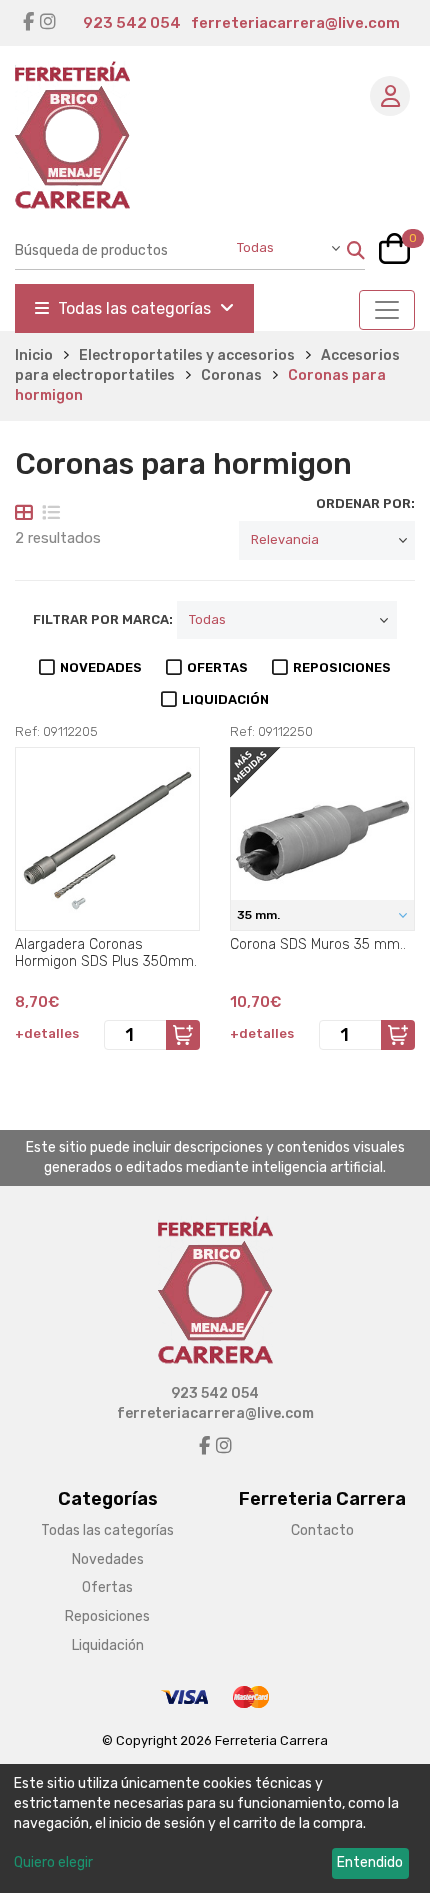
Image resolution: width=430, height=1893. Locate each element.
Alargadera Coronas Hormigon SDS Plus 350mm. (106, 953)
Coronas (231, 375)
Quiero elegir (53, 1862)
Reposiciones (107, 1616)
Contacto (322, 1530)
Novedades (108, 1559)
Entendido (370, 1862)
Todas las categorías (134, 308)
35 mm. (260, 915)
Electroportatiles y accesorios (187, 355)
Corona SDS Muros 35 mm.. (318, 944)
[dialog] (215, 1828)
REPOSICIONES (342, 667)
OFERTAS (217, 667)
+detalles (47, 1033)
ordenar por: (365, 503)
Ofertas (107, 1587)
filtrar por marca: (103, 619)
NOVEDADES (101, 667)
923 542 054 (132, 23)
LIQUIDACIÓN (225, 699)
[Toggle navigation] (387, 310)
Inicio (34, 355)
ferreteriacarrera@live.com (295, 23)
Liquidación (108, 1645)
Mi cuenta (390, 96)
